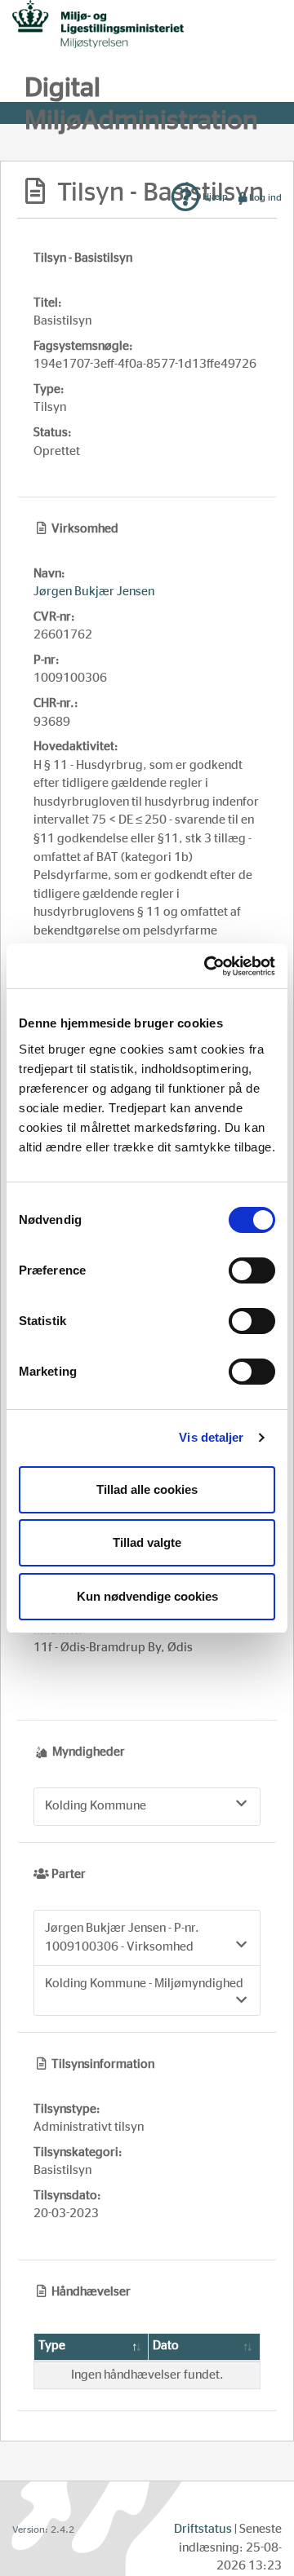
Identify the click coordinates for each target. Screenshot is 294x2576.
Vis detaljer (211, 1437)
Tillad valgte (147, 1542)
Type (52, 2346)
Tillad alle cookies (147, 1489)
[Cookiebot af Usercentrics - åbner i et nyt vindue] (207, 966)
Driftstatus (203, 2529)
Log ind (265, 197)
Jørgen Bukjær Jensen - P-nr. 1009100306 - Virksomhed (122, 1938)
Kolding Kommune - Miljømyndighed (144, 1984)
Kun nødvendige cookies (147, 1596)
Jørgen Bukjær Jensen (94, 592)
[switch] (252, 1270)
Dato (166, 2346)
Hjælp (214, 197)
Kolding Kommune (96, 1806)
